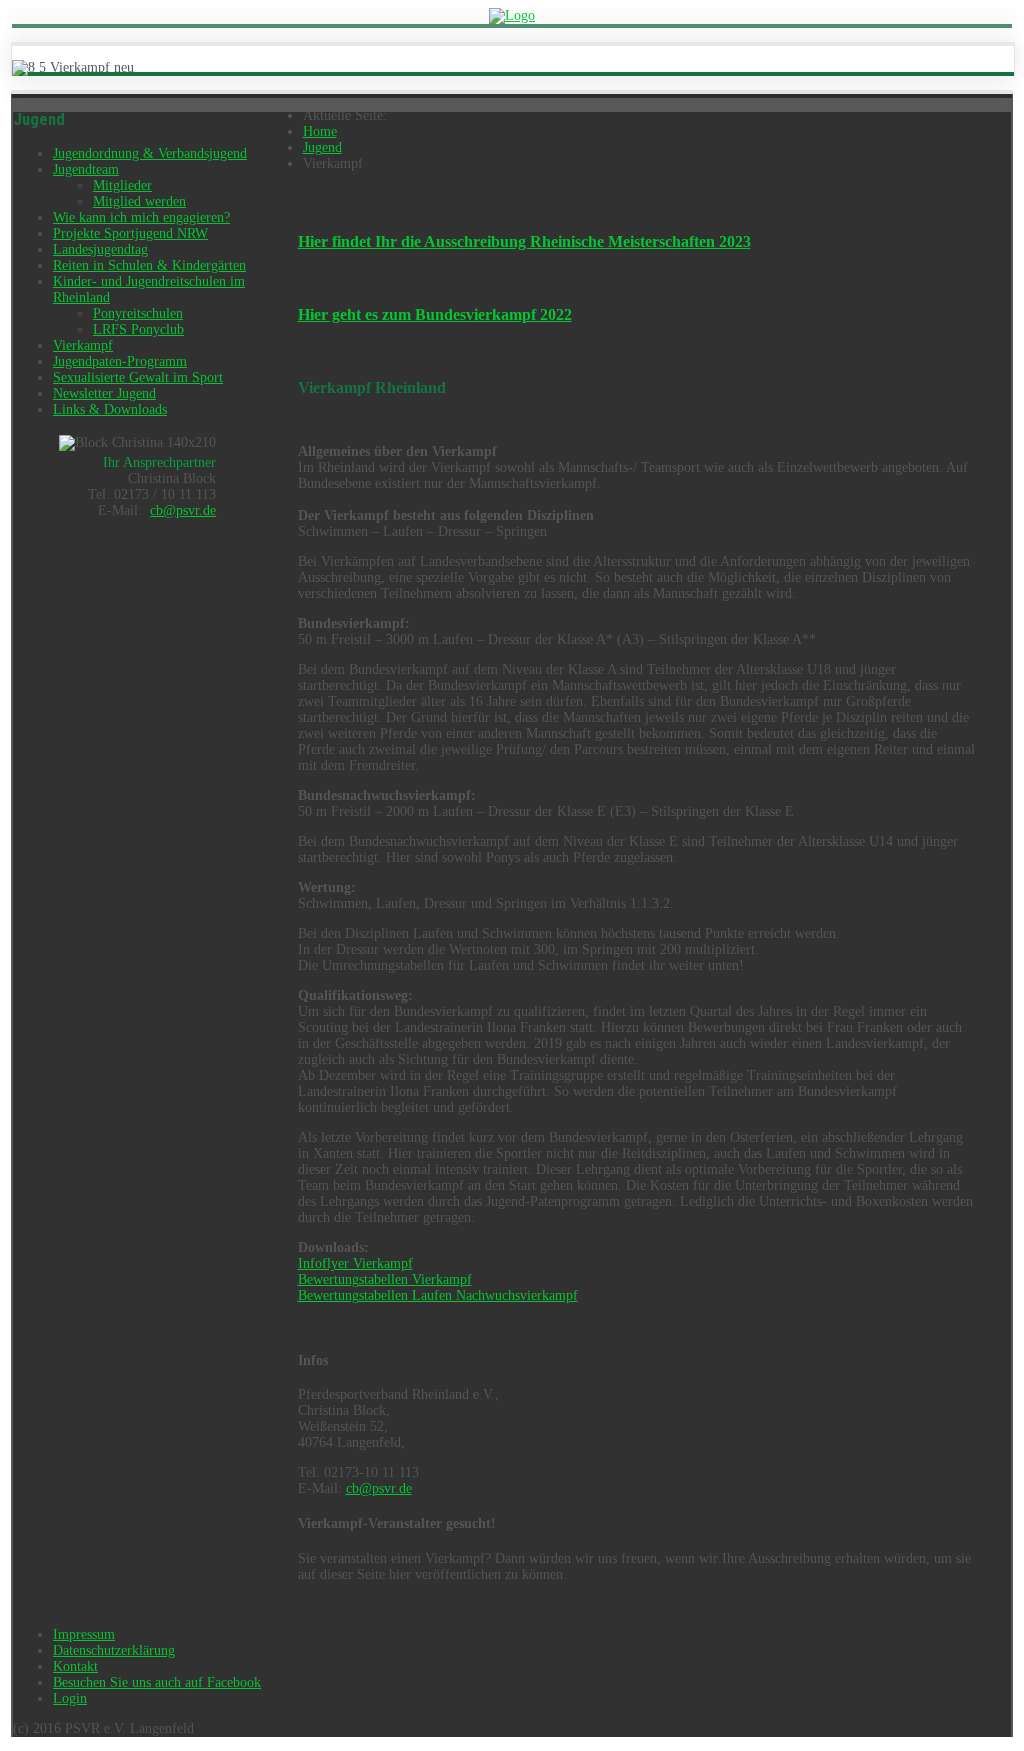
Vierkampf (83, 345)
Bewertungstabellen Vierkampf (385, 1279)
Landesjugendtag (100, 249)
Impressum (84, 1634)
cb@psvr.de (183, 510)
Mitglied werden (139, 201)
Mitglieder (122, 185)
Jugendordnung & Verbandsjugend (150, 153)
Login (70, 1698)
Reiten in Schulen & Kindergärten (149, 265)
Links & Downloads (110, 409)
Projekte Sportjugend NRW (130, 233)
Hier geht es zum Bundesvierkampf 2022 (435, 314)
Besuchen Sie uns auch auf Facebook (157, 1682)
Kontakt (75, 1666)
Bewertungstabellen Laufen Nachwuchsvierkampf (438, 1295)
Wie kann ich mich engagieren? (141, 217)
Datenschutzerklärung (114, 1650)
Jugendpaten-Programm (120, 361)
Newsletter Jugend (104, 393)
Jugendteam (86, 169)
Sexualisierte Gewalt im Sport (138, 377)
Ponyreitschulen (138, 313)
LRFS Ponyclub (138, 329)
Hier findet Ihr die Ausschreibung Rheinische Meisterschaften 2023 (524, 241)
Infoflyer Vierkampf (355, 1263)
